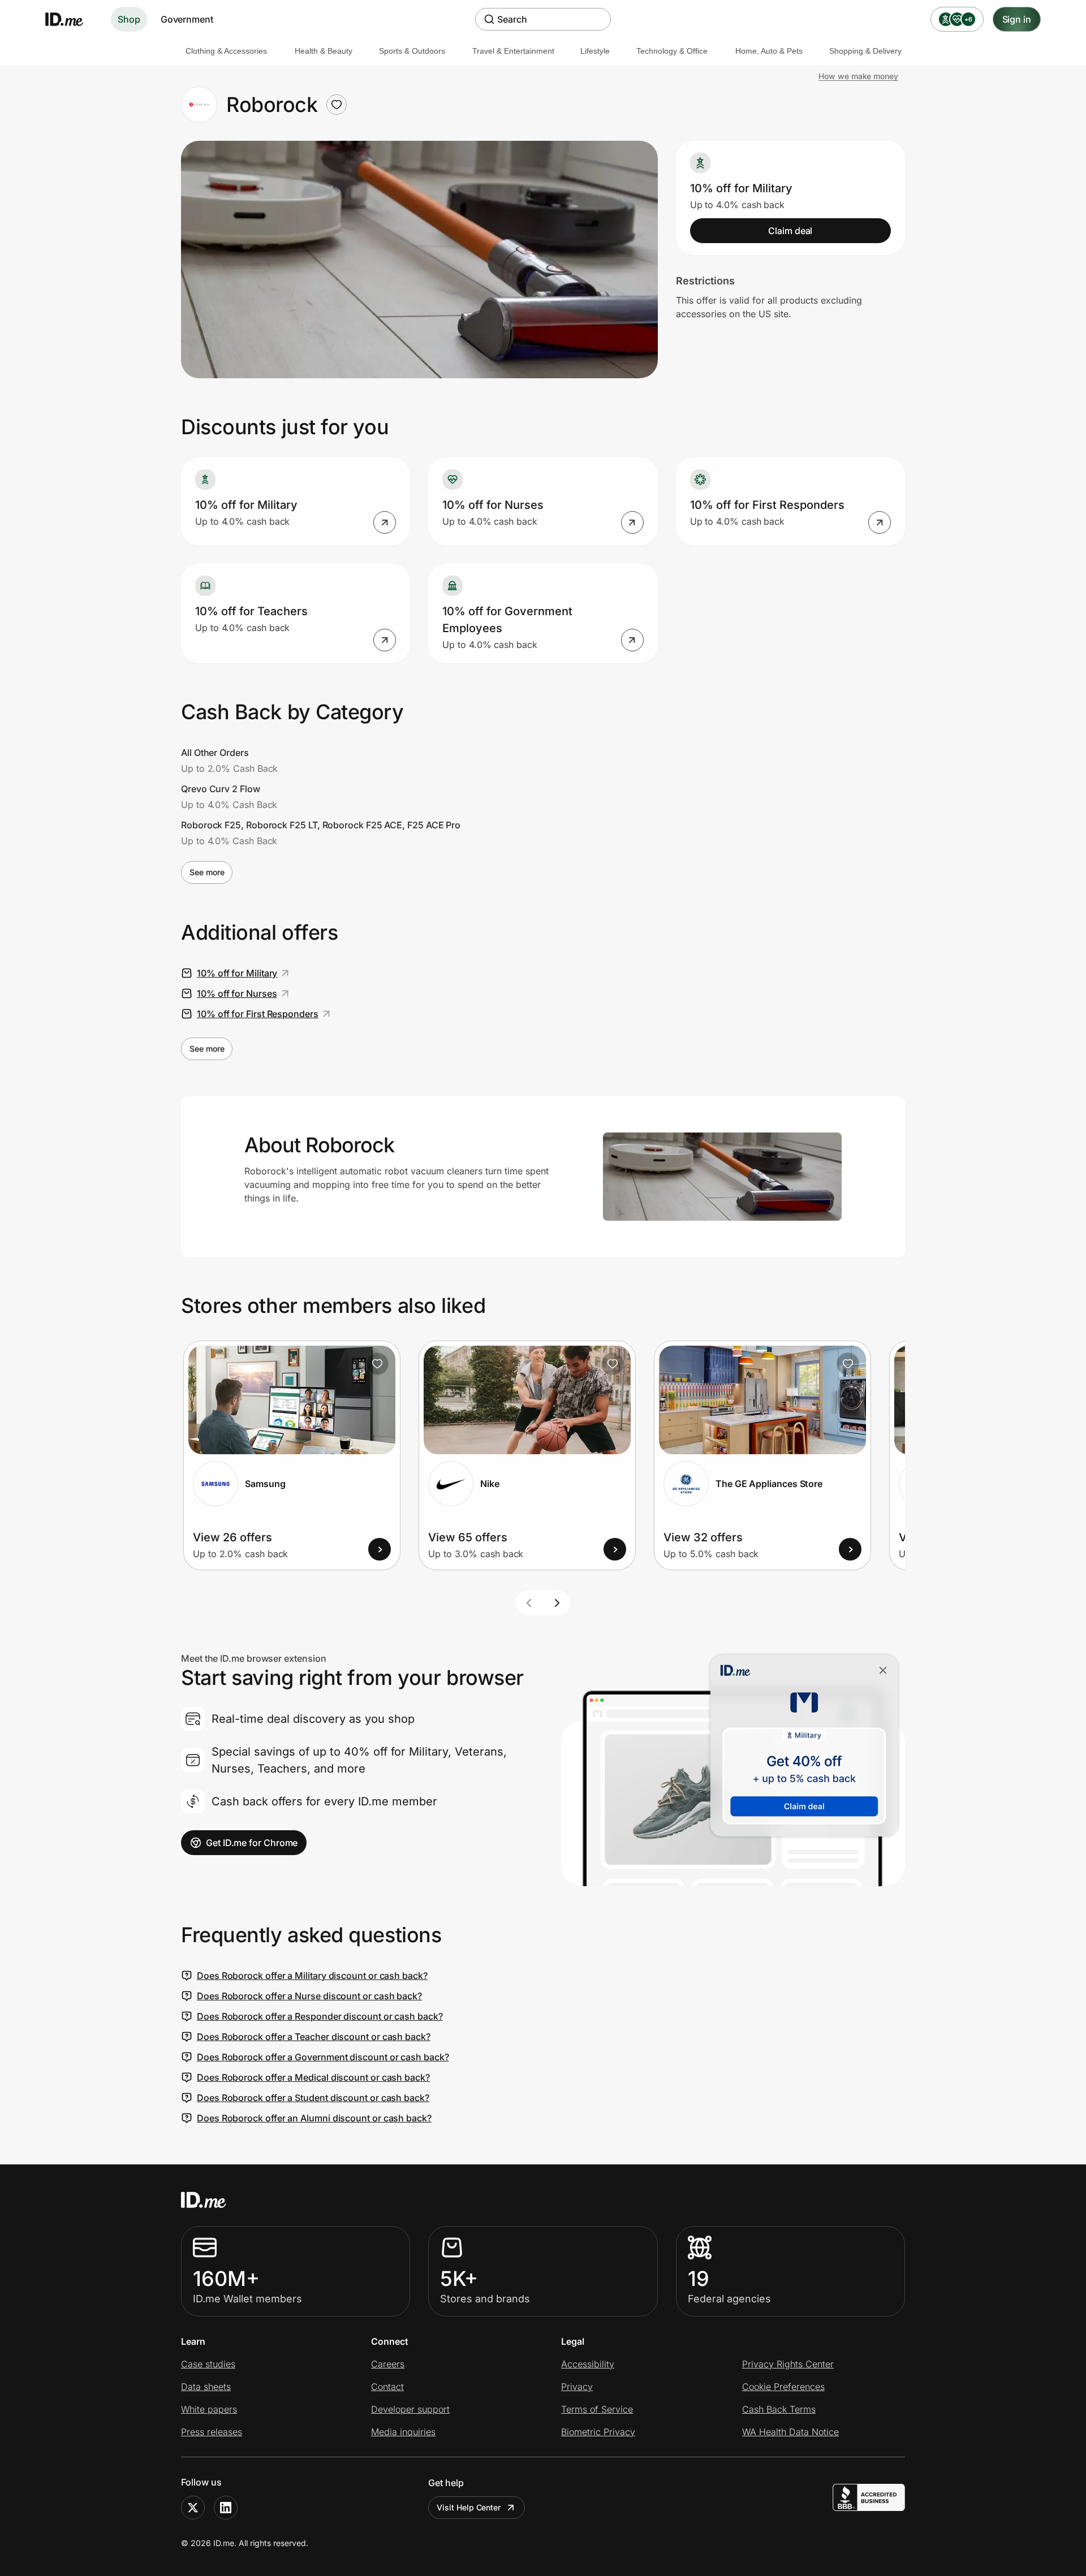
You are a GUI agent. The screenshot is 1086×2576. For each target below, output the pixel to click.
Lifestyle (595, 51)
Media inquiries (403, 2432)
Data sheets (206, 2387)
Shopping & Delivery (865, 51)
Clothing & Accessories (226, 51)
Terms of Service (597, 2409)
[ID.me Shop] (71, 19)
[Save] (377, 1364)
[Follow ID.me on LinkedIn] (226, 2508)
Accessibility (588, 2364)
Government (187, 19)
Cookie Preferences (783, 2387)
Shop (129, 19)
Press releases (212, 2432)
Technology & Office (672, 51)
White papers (209, 2409)
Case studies (208, 2364)
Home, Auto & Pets (769, 51)
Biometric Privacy (598, 2432)
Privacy (577, 2387)
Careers (388, 2364)
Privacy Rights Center (788, 2364)
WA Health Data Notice (790, 2432)
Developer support (410, 2409)
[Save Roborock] (337, 105)
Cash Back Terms (779, 2409)
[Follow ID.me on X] (193, 2508)
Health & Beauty (324, 51)
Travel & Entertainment (513, 51)
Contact (387, 2387)
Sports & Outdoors (412, 51)
